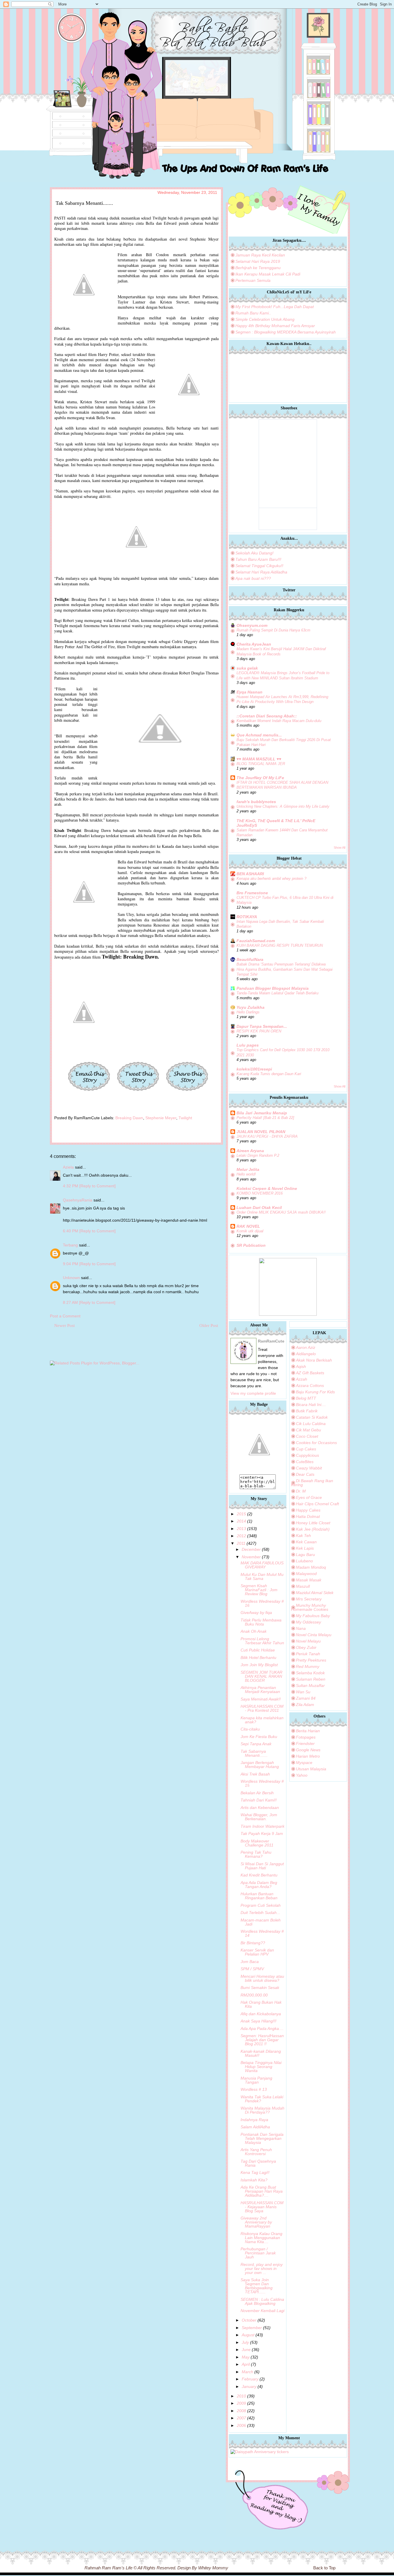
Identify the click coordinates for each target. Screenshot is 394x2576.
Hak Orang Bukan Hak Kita (261, 2004)
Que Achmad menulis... (259, 735)
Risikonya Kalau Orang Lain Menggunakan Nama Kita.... (261, 2238)
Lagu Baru (305, 1555)
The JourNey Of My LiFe (260, 778)
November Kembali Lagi (262, 2311)
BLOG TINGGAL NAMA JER (261, 764)
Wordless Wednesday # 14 (262, 1933)
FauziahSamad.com (256, 941)
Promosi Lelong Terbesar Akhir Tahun (262, 1641)
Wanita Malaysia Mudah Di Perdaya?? (262, 2110)
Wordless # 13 (254, 2089)
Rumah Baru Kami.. (253, 313)
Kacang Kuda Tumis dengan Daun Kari (269, 1074)
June (246, 2350)
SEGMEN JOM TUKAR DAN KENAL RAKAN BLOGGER (261, 1676)
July (245, 2342)
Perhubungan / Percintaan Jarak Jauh (258, 2253)
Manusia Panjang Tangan (256, 2080)
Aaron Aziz (306, 1347)
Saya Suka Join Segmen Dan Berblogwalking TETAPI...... (257, 2286)
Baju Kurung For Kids (315, 1392)
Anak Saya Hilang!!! (258, 2021)
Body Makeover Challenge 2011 (257, 1843)
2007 (241, 2418)
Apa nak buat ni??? (253, 578)
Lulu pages (248, 1045)
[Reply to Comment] (97, 1186)
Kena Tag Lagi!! (255, 2172)
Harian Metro (308, 1756)
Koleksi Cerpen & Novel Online (267, 1188)
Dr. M (301, 1491)
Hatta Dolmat (308, 1516)
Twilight (185, 1118)
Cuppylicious (307, 1455)
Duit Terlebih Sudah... (260, 1913)
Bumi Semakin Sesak (260, 1988)
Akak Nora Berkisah (314, 1360)
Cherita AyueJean (254, 644)
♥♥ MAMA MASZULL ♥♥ (259, 759)
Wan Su (303, 1692)
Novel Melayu (308, 1641)
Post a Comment (65, 1316)
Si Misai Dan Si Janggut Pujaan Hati (262, 1866)
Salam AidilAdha (255, 2127)
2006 (241, 2425)
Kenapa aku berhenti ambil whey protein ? (271, 879)
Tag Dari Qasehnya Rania (258, 2163)
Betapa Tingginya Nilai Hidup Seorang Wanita (261, 2067)
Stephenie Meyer (161, 1118)
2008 (241, 2411)
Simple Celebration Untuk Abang (265, 319)
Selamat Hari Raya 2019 (258, 261)
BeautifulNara (250, 959)
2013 (241, 1529)
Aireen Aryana (250, 1151)
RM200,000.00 (254, 1995)
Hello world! (246, 1174)
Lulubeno (304, 1561)
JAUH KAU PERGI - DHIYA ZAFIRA (267, 1136)
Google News (308, 1750)
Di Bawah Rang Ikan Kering (312, 1483)
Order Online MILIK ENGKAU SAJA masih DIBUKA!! (281, 1212)
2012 (241, 1536)
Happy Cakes (308, 1510)
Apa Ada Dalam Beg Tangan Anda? (259, 1885)
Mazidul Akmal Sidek (315, 1593)
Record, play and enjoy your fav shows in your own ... (262, 2268)
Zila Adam (305, 1705)
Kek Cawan (306, 1542)
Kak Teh (303, 1536)
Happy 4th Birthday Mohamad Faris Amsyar (275, 326)
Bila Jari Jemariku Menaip (262, 1113)
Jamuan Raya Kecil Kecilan (260, 255)
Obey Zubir (306, 1647)
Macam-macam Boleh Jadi (261, 1922)
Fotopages (306, 1737)
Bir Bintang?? (253, 1943)
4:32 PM (71, 1186)
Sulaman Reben (311, 1679)
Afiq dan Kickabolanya (261, 2014)
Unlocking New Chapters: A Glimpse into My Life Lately (283, 806)
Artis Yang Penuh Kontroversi (256, 2152)
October (249, 2320)
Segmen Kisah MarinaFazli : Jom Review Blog (259, 1590)
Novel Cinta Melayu (314, 1635)
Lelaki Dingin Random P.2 (258, 1155)
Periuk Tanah (308, 1654)
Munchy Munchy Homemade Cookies (310, 1607)
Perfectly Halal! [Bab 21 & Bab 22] (265, 1118)
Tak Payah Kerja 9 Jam (262, 1833)
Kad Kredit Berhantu (259, 1875)
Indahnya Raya (254, 2120)
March (247, 2372)
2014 (241, 1521)
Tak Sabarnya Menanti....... (254, 1753)
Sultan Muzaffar (310, 1686)
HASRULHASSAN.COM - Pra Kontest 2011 (262, 1708)
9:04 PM (71, 1264)
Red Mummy (308, 1666)
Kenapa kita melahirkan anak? (262, 1720)
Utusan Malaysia (311, 1769)
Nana (301, 1628)
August (248, 2335)
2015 (241, 1514)
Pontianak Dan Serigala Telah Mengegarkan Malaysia (262, 2138)
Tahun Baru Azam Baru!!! (258, 559)
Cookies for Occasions (316, 1443)
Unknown (71, 1278)
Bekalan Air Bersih (257, 1793)
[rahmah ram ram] (259, 1472)
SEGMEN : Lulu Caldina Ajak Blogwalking (262, 2301)
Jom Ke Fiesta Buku (259, 1737)
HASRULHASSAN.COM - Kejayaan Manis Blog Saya (262, 2207)
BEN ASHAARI (250, 874)
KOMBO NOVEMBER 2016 (260, 1193)
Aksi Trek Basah (255, 1774)
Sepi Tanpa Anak (256, 1744)
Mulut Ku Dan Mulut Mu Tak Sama (262, 1576)
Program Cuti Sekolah (261, 1905)
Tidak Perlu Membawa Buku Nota (261, 1622)
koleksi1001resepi (254, 1069)
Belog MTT (306, 1398)
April (246, 2364)
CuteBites (305, 1462)
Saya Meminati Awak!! (261, 1699)
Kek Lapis (305, 1548)
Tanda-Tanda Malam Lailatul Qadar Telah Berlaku (277, 993)
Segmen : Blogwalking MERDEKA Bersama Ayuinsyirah (286, 332)
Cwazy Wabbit (309, 1468)
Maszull (303, 1586)
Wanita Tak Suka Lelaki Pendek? (262, 2099)
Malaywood (306, 1574)
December (251, 1549)
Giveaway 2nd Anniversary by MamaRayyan (256, 2222)
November (251, 1557)
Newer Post (64, 1326)
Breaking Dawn (129, 1118)
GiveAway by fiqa (256, 1613)
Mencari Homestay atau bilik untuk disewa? (262, 1978)
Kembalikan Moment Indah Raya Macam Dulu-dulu (279, 721)
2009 (241, 2403)
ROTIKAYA (247, 917)
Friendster (305, 1743)
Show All (339, 848)
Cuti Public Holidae (258, 1650)
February (250, 2379)
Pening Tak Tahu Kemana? (256, 1854)
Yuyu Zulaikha (251, 1007)
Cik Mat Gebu (308, 1430)
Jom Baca (250, 1962)
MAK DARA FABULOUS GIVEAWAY (262, 1565)
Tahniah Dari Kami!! (259, 1800)
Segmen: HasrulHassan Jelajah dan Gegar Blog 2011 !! (262, 2040)
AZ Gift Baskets (310, 1373)
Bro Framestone (252, 893)
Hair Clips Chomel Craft (317, 1504)
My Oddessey (308, 1622)
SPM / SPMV (252, 1969)
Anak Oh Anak (254, 1631)
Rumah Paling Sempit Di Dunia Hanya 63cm (273, 630)
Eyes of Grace (309, 1497)
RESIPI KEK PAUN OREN (259, 1031)
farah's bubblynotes (256, 802)
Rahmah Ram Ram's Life (108, 2568)
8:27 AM (71, 1302)
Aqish (301, 1366)
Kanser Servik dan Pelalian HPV (257, 1952)
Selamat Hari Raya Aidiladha (261, 572)
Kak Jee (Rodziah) (313, 1529)
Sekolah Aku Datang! (254, 553)
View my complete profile (253, 1393)
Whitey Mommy (213, 2568)
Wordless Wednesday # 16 (262, 1603)
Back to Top (324, 2568)
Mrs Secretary (309, 1599)
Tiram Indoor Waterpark (262, 1826)
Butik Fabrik (307, 1411)
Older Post (209, 1326)
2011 (241, 1543)
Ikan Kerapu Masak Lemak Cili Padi (268, 274)
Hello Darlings (248, 1012)
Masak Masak (309, 1580)
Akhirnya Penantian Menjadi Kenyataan (260, 1690)
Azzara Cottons (310, 1386)
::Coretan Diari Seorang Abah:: (267, 716)
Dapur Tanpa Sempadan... (262, 1026)
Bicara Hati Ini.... (311, 1405)
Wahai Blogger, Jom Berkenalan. (259, 1817)
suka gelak (247, 668)
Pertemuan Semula (253, 280)
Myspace (304, 1763)
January (249, 2386)
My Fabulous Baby (313, 1616)
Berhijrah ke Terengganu (258, 268)
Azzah (302, 1379)
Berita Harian (308, 1731)
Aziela (68, 1167)
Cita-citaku (250, 1729)
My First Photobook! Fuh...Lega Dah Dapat (275, 307)
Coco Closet (307, 1436)
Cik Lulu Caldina (311, 1424)
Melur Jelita (248, 1169)
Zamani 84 (306, 1698)
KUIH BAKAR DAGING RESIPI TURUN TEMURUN (280, 945)
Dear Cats (305, 1474)
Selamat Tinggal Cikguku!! (259, 566)
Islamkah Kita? (254, 2180)
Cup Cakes (306, 1449)
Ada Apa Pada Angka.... (262, 2028)
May (246, 2357)
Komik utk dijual (250, 1231)
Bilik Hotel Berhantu (258, 1658)
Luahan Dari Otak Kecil (259, 1208)
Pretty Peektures (311, 1660)
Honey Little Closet (313, 1523)
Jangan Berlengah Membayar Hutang (260, 1765)
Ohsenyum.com (252, 625)
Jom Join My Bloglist (259, 1665)
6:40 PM (71, 1231)
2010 (241, 2396)
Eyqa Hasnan (249, 692)
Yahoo (302, 1775)
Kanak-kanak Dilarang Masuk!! (261, 2053)
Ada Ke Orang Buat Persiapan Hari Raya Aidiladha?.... (262, 2191)
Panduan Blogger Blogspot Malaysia (273, 988)
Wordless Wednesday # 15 (262, 1783)
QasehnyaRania (78, 1200)
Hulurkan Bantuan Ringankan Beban (259, 1896)
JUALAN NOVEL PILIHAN (261, 1132)
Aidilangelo (306, 1354)
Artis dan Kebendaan (260, 1808)
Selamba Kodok (310, 1673)
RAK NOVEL (248, 1226)
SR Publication (251, 1245)
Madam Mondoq (311, 1567)
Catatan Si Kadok (312, 1417)
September (252, 2328)
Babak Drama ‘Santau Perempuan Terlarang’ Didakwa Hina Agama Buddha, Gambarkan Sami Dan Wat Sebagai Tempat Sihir (285, 969)
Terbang (71, 1245)
